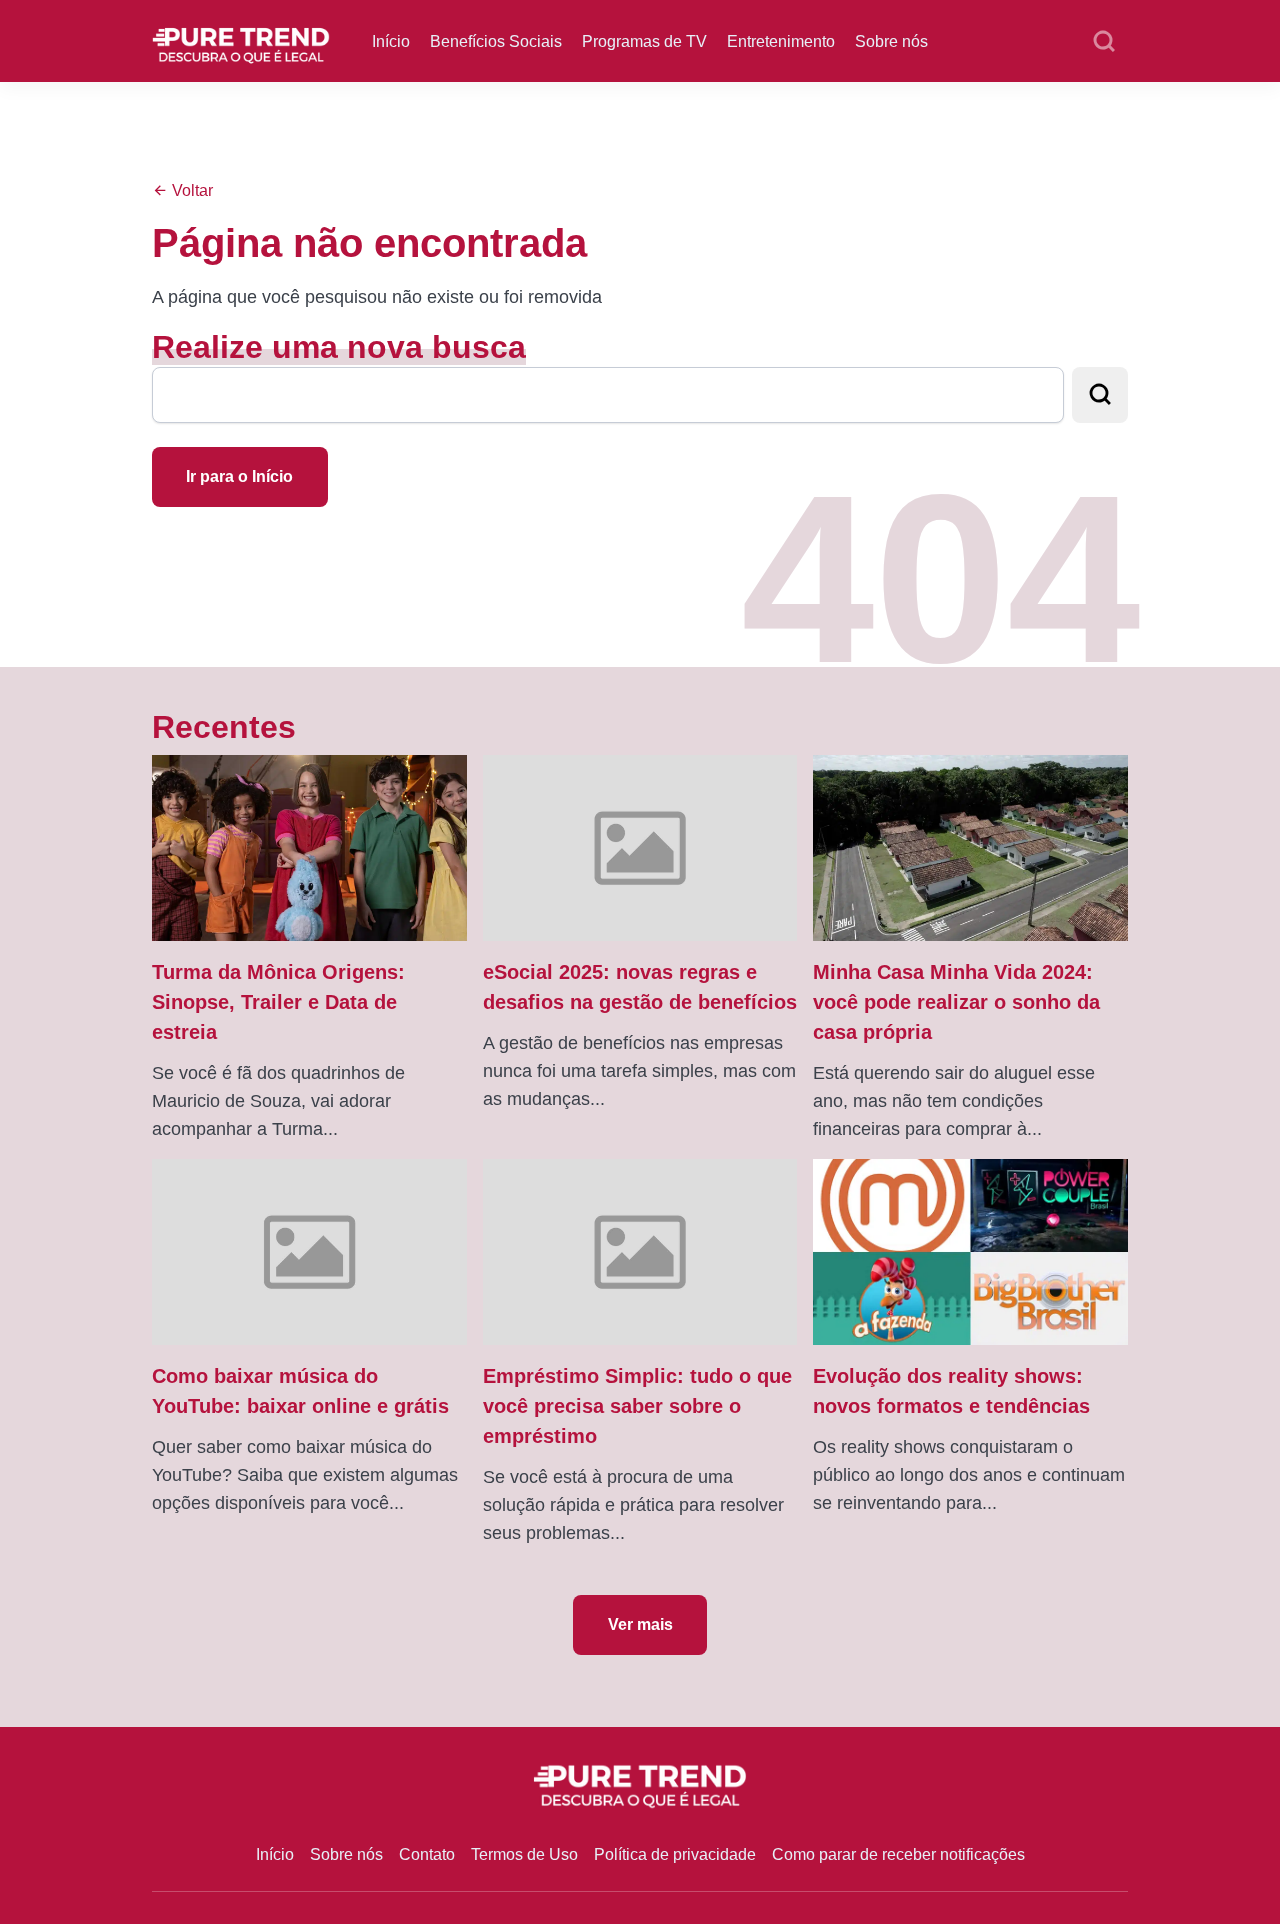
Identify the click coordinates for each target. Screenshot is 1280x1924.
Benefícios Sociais (496, 41)
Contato (427, 1854)
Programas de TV (644, 41)
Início (391, 41)
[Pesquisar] (1104, 42)
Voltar (190, 190)
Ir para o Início (239, 476)
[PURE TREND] (241, 39)
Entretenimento (781, 41)
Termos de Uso (524, 1854)
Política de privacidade (675, 1854)
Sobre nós (891, 41)
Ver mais (640, 1624)
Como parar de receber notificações (898, 1854)
